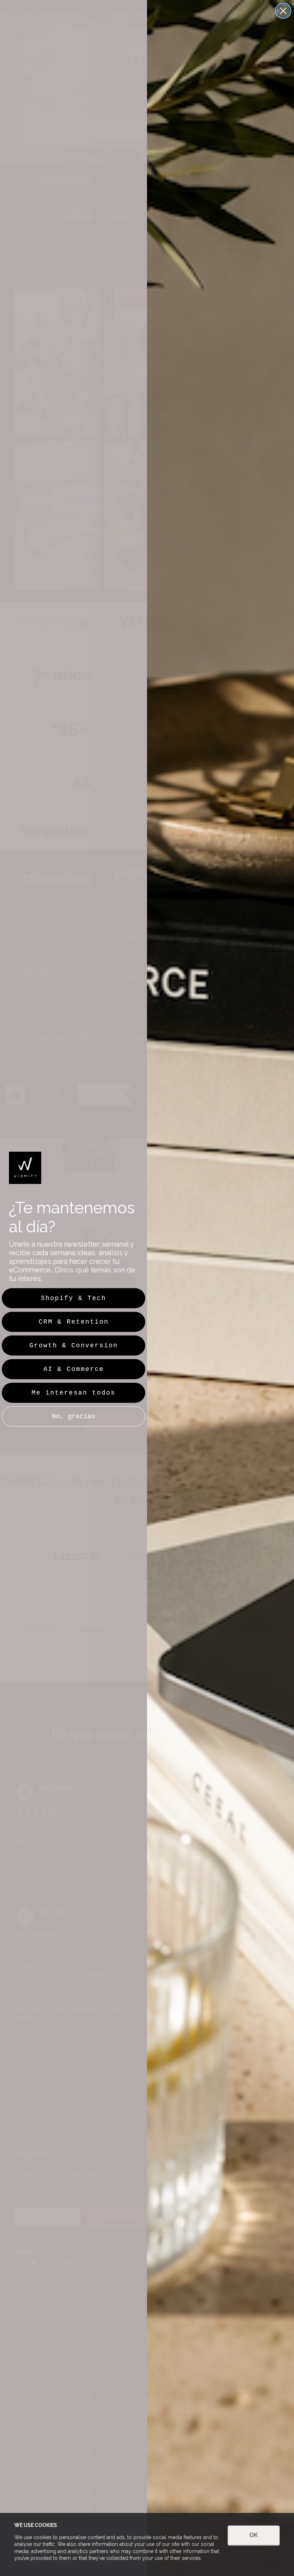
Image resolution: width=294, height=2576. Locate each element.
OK (254, 2535)
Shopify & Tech (73, 1298)
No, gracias (74, 1416)
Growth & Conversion (74, 1345)
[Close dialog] (283, 11)
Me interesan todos (73, 1393)
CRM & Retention (74, 1322)
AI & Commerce (74, 1369)
